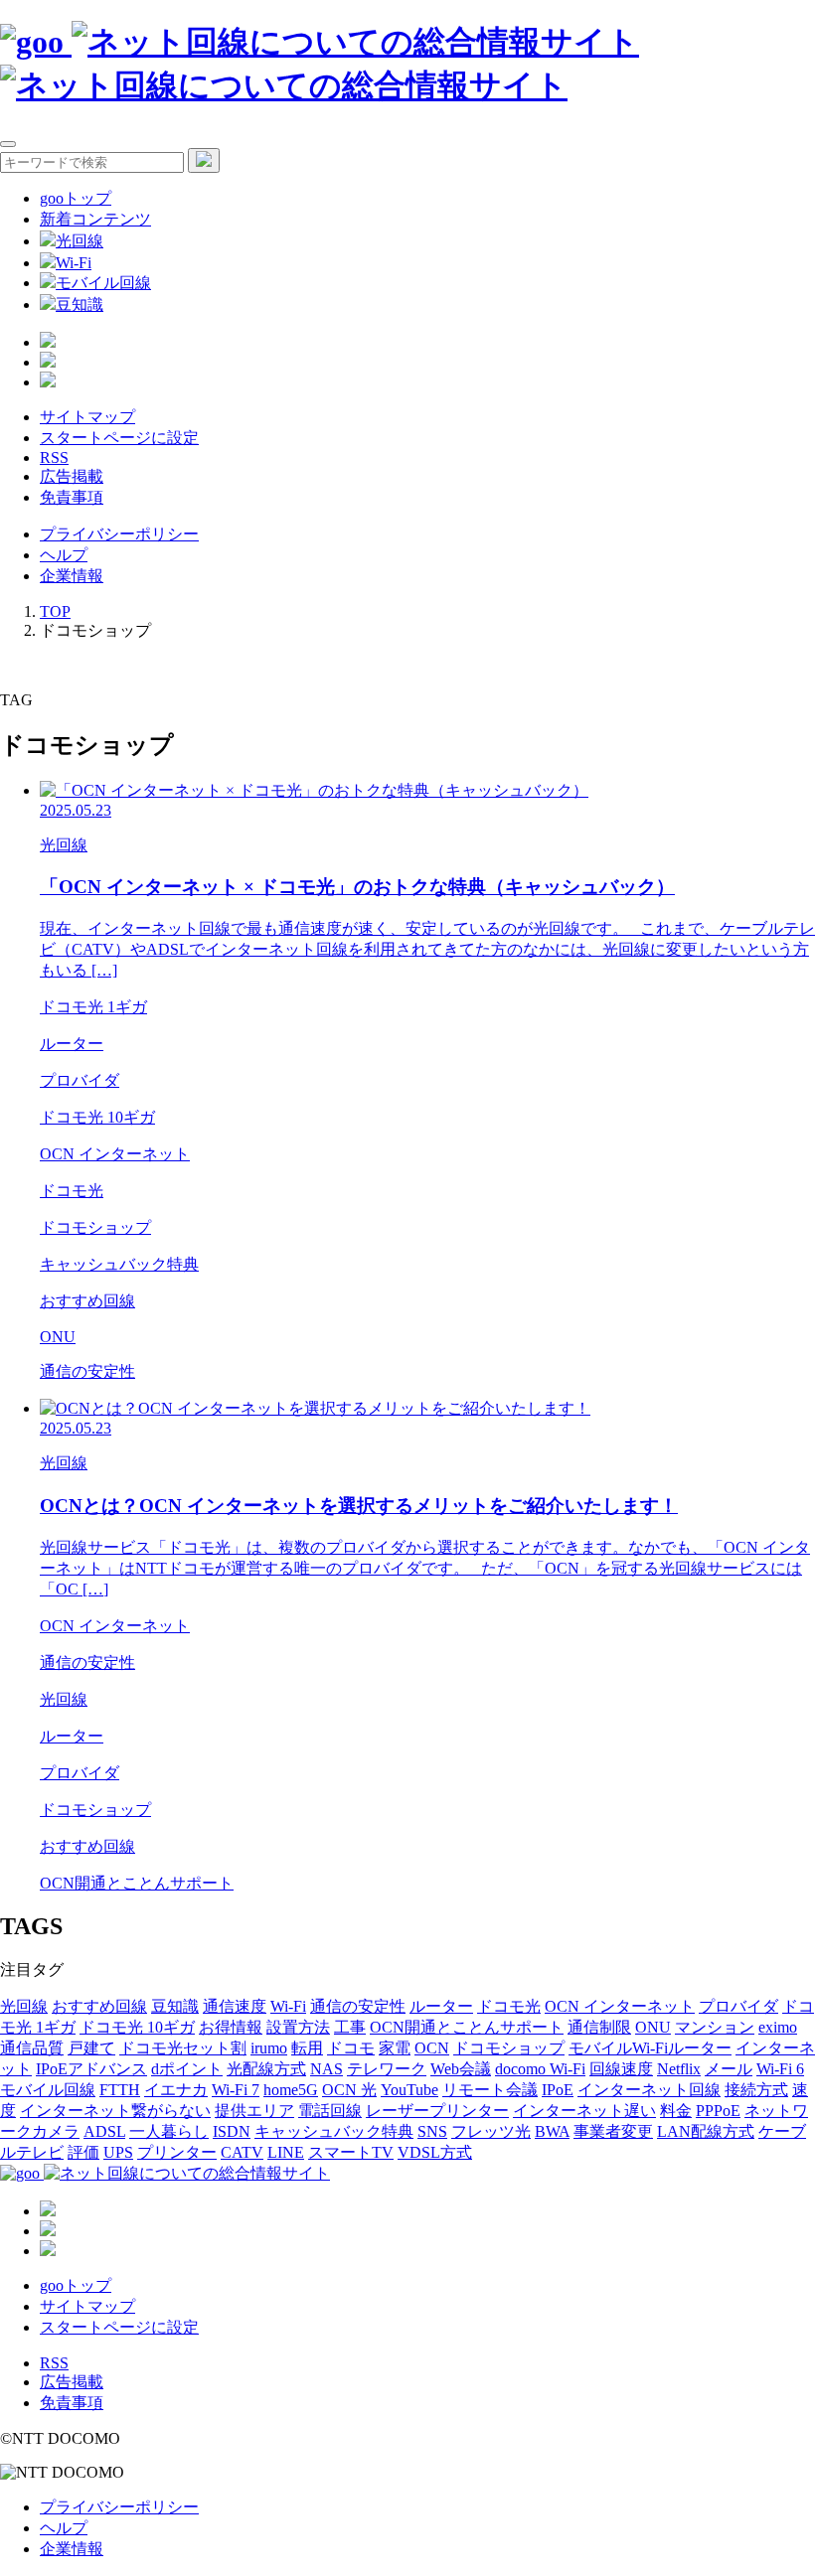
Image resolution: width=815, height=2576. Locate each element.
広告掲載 (72, 476)
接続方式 (756, 2090)
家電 (395, 2048)
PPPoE (718, 2111)
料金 (676, 2111)
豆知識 (80, 304)
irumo (269, 2048)
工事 (350, 2027)
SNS (432, 2131)
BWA (552, 2131)
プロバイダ (738, 2006)
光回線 (80, 241)
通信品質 (32, 2048)
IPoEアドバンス (91, 2069)
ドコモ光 (509, 2006)
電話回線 (330, 2111)
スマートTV (351, 2152)
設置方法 (298, 2027)
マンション (715, 2027)
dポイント (187, 2069)
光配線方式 (266, 2069)
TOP (55, 611)
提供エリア (254, 2111)
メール (729, 2069)
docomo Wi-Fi (540, 2069)
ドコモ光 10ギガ (137, 2027)
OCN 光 (349, 2090)
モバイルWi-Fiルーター (650, 2048)
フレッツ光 (491, 2131)
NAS (326, 2069)
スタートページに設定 (119, 438)
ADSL (104, 2131)
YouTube (409, 2090)
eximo (778, 2027)
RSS (54, 457)
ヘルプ (64, 555)
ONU (653, 2027)
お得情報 (231, 2027)
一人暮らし (169, 2131)
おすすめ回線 (99, 2006)
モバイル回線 (103, 283)
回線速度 (621, 2069)
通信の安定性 (358, 2006)
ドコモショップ (509, 2048)
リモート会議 (490, 2090)
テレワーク (387, 2069)
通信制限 (599, 2027)
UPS (118, 2152)
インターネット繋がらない (115, 2111)
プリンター (177, 2152)
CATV (242, 2152)
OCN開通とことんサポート (467, 2027)
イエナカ (176, 2090)
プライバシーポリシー (119, 534)
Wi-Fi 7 (236, 2090)
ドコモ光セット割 (183, 2048)
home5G (291, 2090)
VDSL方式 (435, 2152)
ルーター (441, 2006)
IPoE (558, 2090)
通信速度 (235, 2006)
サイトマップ (87, 417)
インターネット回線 (649, 2090)
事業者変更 (613, 2131)
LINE (286, 2152)
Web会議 (461, 2069)
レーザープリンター (437, 2111)
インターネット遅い (584, 2111)
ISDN (232, 2131)
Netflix (679, 2069)
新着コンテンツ (95, 219)
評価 (83, 2152)
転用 (307, 2048)
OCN (432, 2048)
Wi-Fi (74, 263)
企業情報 (72, 576)
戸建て (91, 2048)
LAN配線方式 (706, 2131)
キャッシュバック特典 (334, 2131)
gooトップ (76, 198)
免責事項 (72, 497)
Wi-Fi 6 (780, 2069)
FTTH (120, 2090)
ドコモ (351, 2048)
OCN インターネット (620, 2006)
